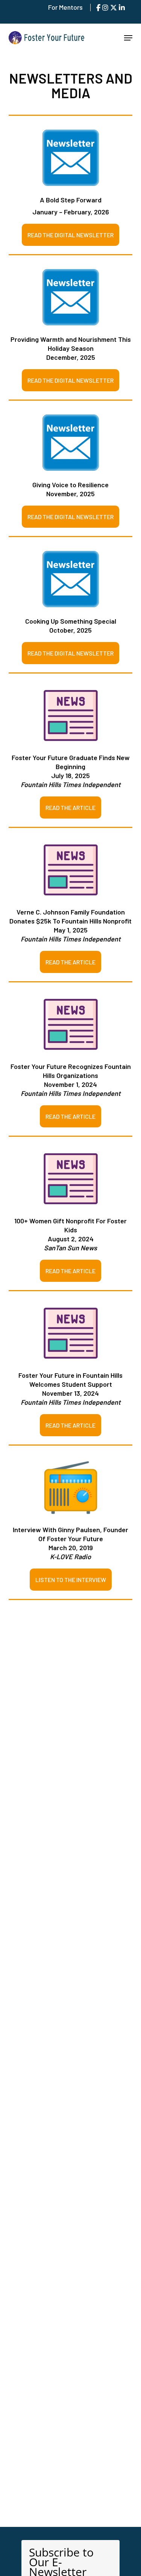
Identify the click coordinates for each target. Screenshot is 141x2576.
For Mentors (65, 7)
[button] (128, 38)
